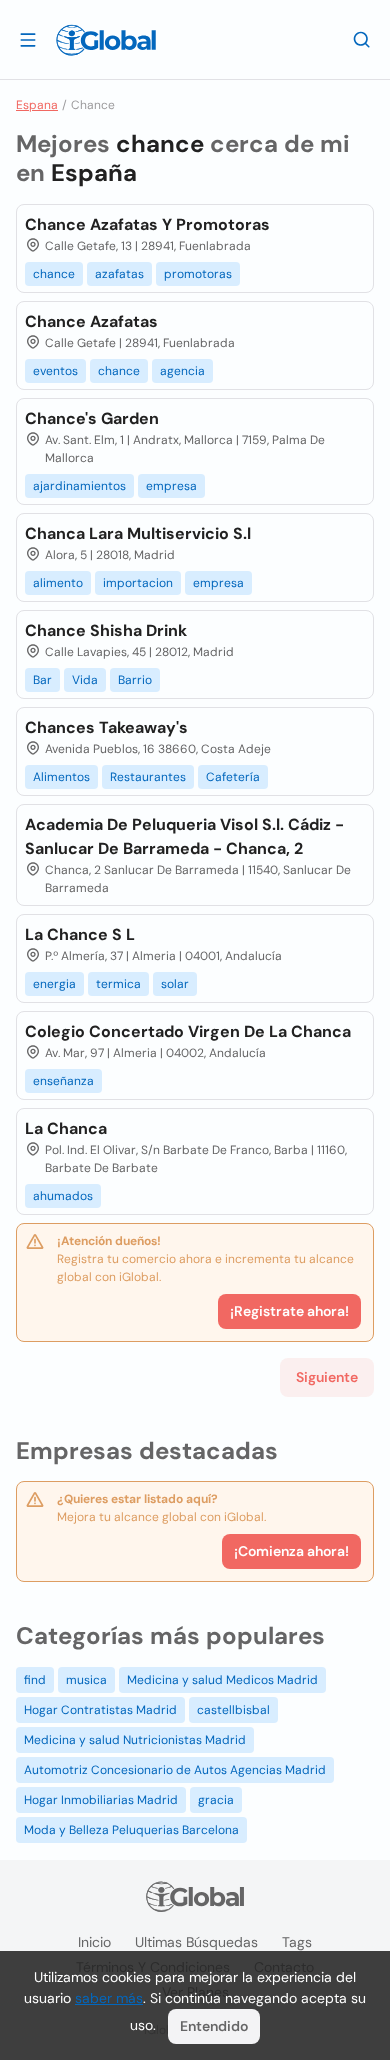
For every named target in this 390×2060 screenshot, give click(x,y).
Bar (42, 680)
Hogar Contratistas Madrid (100, 1710)
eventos (55, 371)
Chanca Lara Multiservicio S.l (138, 533)
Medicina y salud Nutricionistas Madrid (135, 1740)
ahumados (63, 1196)
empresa (171, 486)
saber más (109, 1998)
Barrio (135, 680)
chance (54, 274)
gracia (216, 1800)
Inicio (94, 1942)
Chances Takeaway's (106, 727)
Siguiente (327, 1377)
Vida (85, 680)
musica (86, 1680)
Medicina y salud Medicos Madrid (222, 1680)
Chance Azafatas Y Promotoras (147, 224)
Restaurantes (148, 777)
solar (175, 984)
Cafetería (233, 777)
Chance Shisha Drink (106, 630)
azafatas (119, 274)
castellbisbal (233, 1710)
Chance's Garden (92, 418)
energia (54, 984)
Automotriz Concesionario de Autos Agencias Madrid (175, 1770)
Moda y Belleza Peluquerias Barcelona (131, 1830)
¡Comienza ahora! (291, 1551)
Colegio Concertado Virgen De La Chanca (188, 1031)
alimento (58, 583)
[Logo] (106, 40)
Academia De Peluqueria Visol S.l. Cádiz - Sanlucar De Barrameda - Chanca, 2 (184, 836)
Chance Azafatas (91, 321)
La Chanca (66, 1128)
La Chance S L (80, 934)
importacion (138, 583)
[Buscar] (362, 39)
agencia (182, 371)
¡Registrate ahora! (289, 1311)
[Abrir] (28, 39)
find (35, 1680)
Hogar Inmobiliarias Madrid (101, 1800)
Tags (297, 1942)
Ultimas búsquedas (196, 1942)
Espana (37, 105)
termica (118, 984)
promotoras (198, 274)
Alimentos (61, 777)
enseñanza (63, 1081)
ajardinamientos (79, 486)
